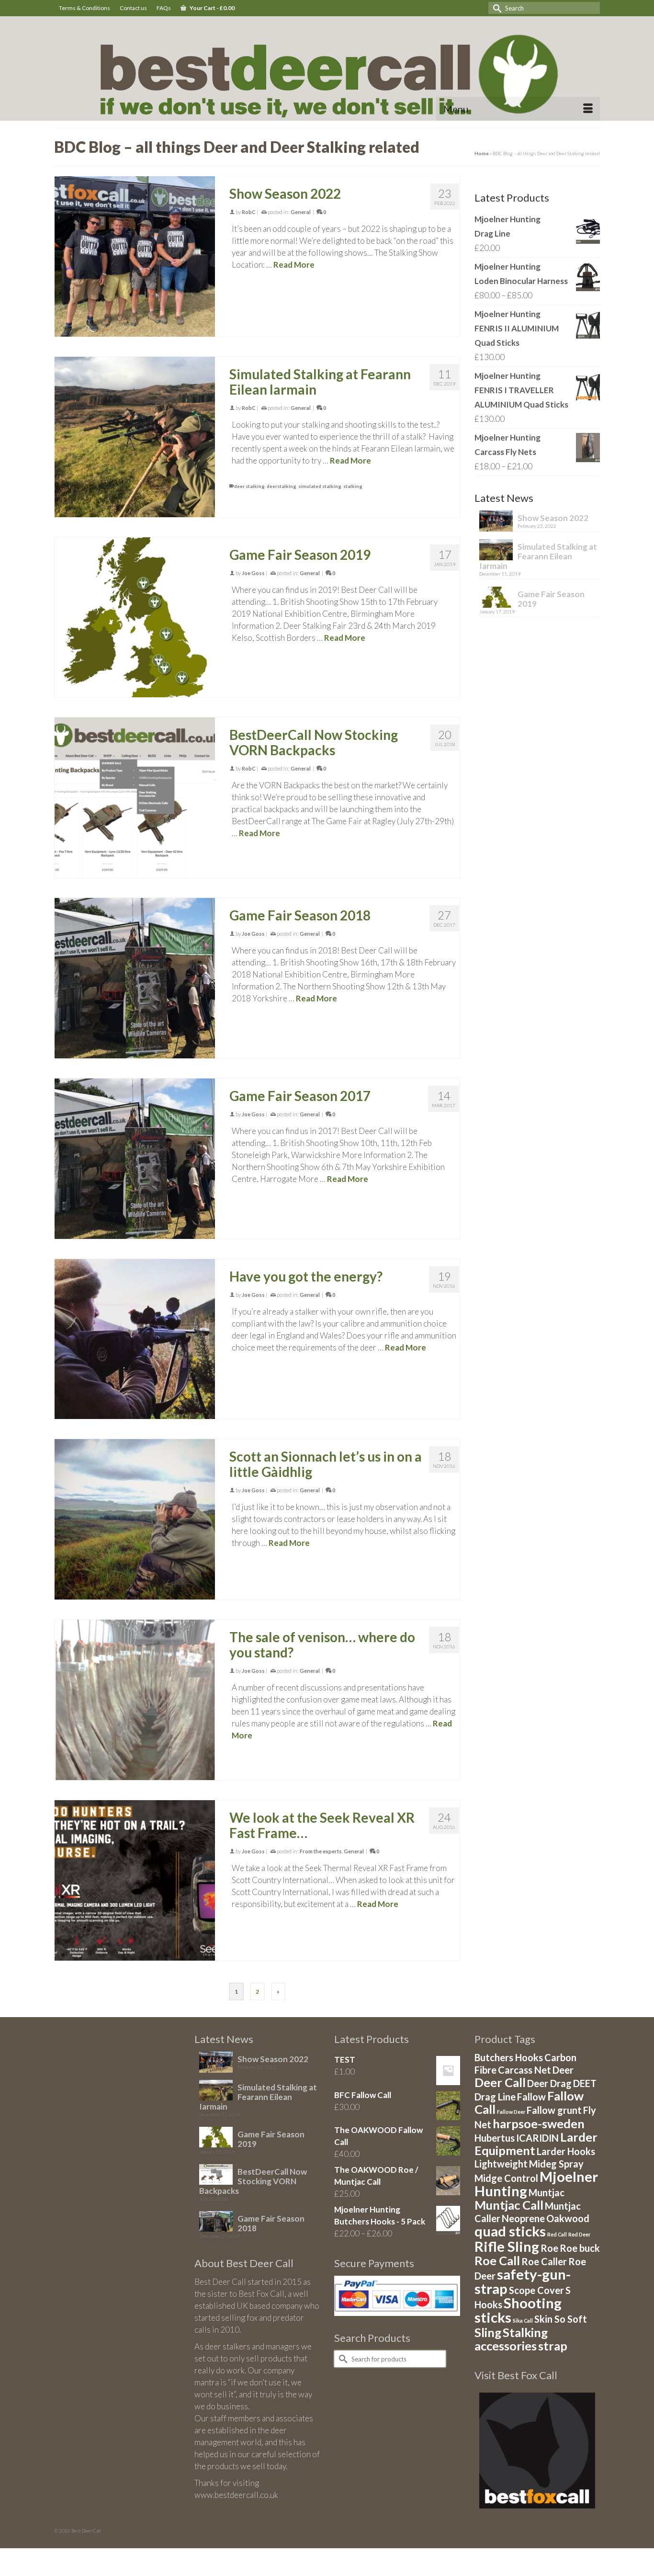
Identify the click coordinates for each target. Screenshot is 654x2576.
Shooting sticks (518, 2310)
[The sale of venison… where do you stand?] (135, 1700)
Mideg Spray (556, 2164)
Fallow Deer (511, 2112)
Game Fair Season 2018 (271, 2223)
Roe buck (580, 2248)
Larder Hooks (566, 2151)
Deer (563, 2070)
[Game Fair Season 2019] (135, 618)
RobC (249, 212)
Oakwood (568, 2218)
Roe (549, 2248)
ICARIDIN (537, 2138)
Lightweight (501, 2164)
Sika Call (523, 2321)
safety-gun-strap (523, 2281)
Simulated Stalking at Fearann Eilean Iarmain (538, 556)
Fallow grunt (554, 2110)
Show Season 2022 (553, 518)
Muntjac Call (509, 2205)
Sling (488, 2332)
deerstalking (282, 486)
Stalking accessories (511, 2339)
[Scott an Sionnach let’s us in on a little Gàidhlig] (135, 1519)
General (301, 212)
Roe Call (497, 2260)
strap (553, 2346)
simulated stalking (320, 486)
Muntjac (547, 2192)
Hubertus (495, 2138)
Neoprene (523, 2218)
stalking (353, 486)
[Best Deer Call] (327, 71)
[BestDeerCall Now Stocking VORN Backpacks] (135, 798)
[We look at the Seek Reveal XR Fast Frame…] (135, 1880)
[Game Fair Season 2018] (135, 978)
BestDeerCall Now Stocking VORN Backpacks (253, 2181)
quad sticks (510, 2231)
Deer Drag (549, 2083)
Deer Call (500, 2082)
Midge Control (506, 2178)
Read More (294, 265)
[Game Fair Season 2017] (135, 1159)
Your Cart (212, 8)
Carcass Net (524, 2070)
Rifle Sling (507, 2246)
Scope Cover (536, 2290)
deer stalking (249, 486)
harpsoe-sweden (539, 2123)
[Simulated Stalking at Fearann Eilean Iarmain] (135, 437)
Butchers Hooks (509, 2057)
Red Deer (579, 2234)
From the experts (321, 1851)
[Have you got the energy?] (135, 1339)
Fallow (531, 2097)
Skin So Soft (561, 2319)
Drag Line (495, 2097)
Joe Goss (253, 573)
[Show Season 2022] (135, 256)
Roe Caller (544, 2261)
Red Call (557, 2234)
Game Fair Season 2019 (551, 599)
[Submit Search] (496, 8)
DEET (585, 2083)
